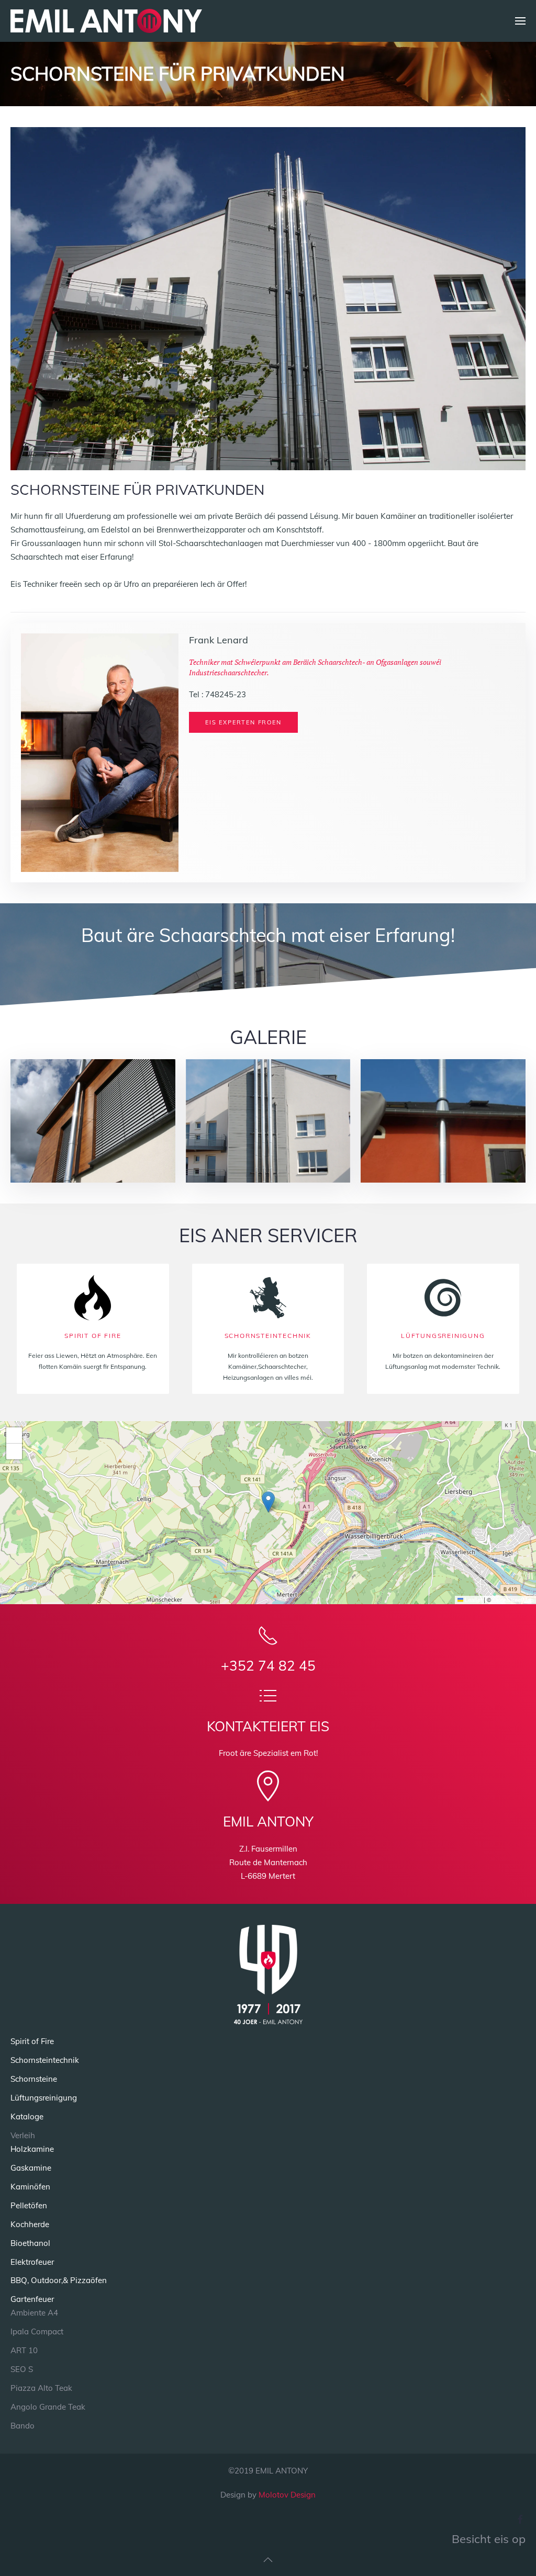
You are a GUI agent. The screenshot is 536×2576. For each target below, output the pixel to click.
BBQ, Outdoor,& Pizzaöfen (59, 2280)
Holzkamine (32, 2149)
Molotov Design (287, 2495)
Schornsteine (34, 2079)
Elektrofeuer (32, 2262)
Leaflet (473, 1599)
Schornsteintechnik (45, 2060)
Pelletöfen (29, 2205)
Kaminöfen (30, 2187)
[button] (520, 21)
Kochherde (30, 2224)
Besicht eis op (489, 2539)
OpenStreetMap (513, 1599)
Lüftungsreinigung (44, 2098)
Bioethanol (30, 2243)
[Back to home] (106, 21)
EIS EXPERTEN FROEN (243, 722)
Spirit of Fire (32, 2041)
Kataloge (27, 2117)
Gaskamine (31, 2168)
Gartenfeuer (32, 2299)
